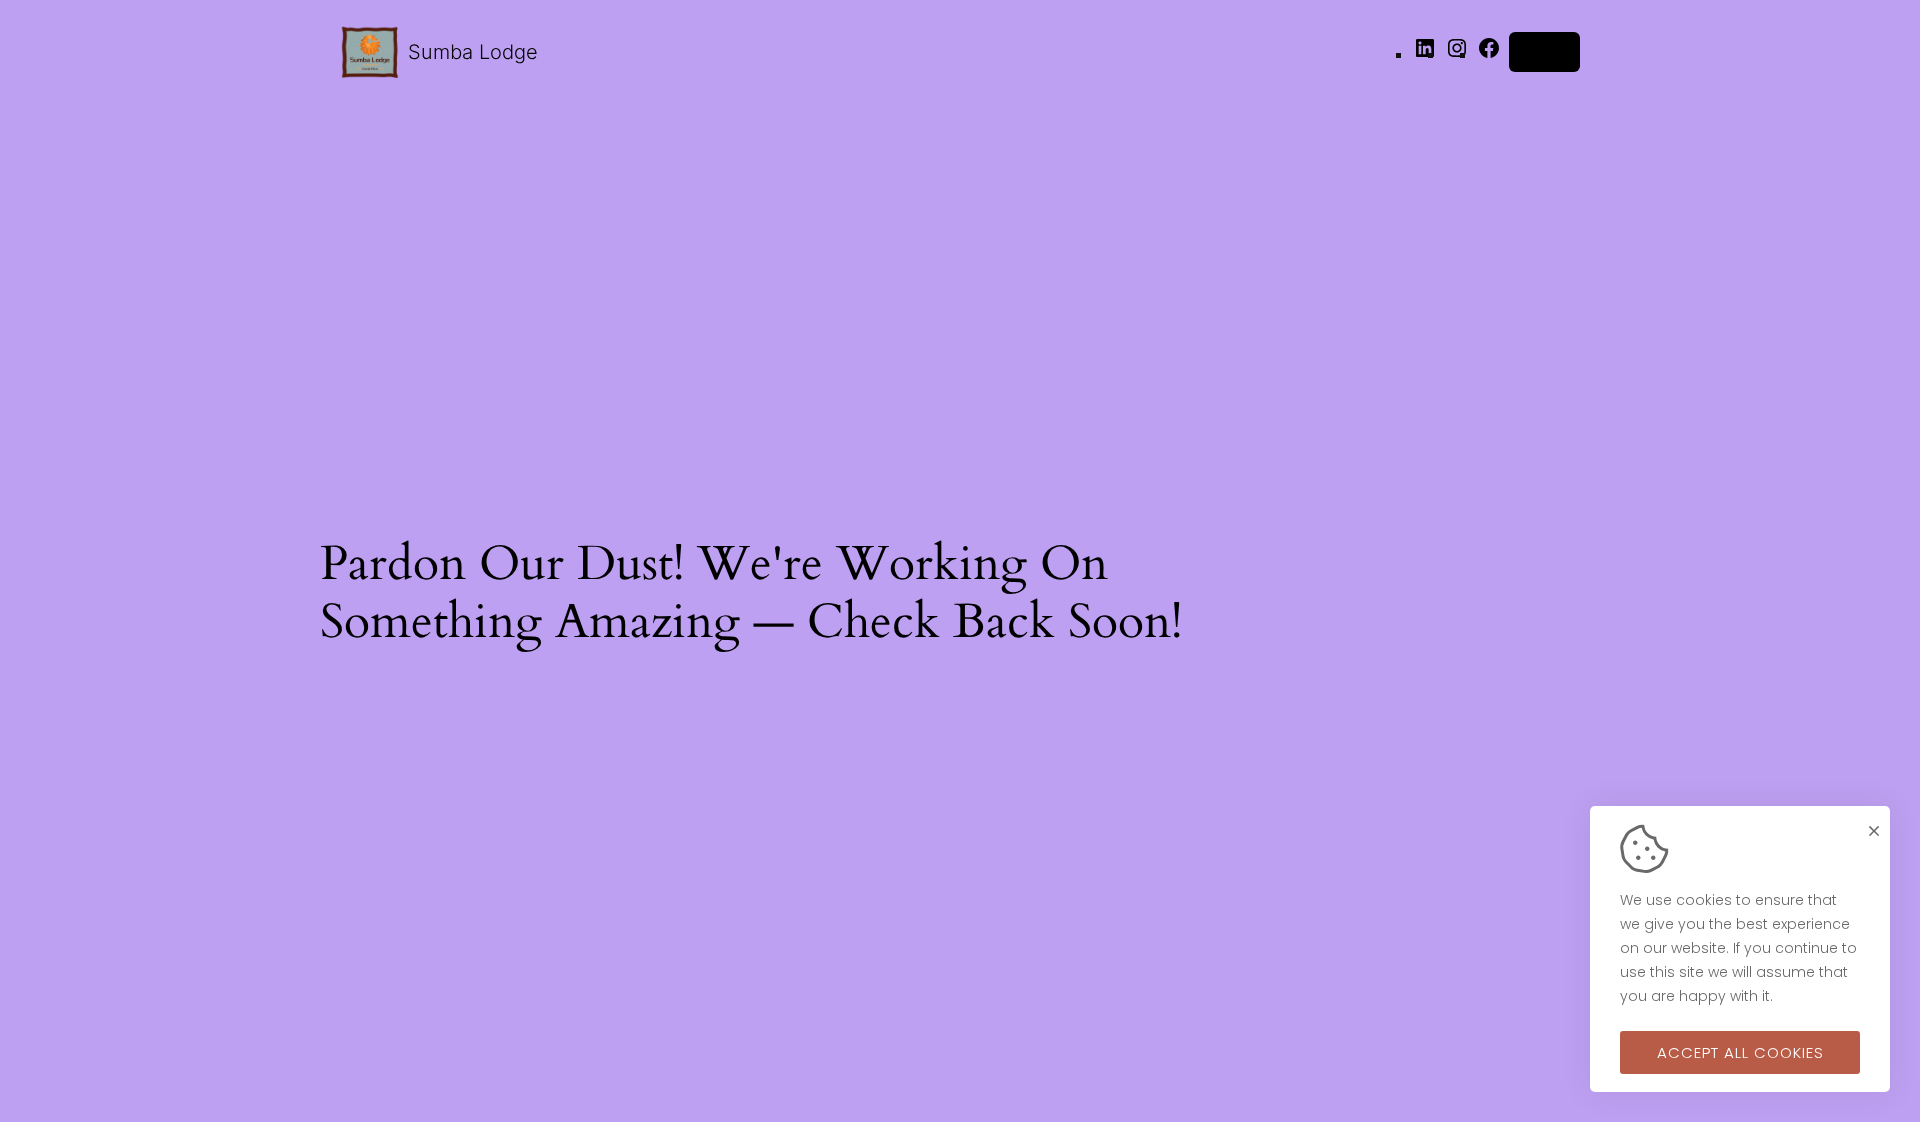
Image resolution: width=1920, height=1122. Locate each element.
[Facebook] (1489, 54)
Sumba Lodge (473, 52)
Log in (1544, 51)
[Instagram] (1457, 54)
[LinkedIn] (1425, 54)
